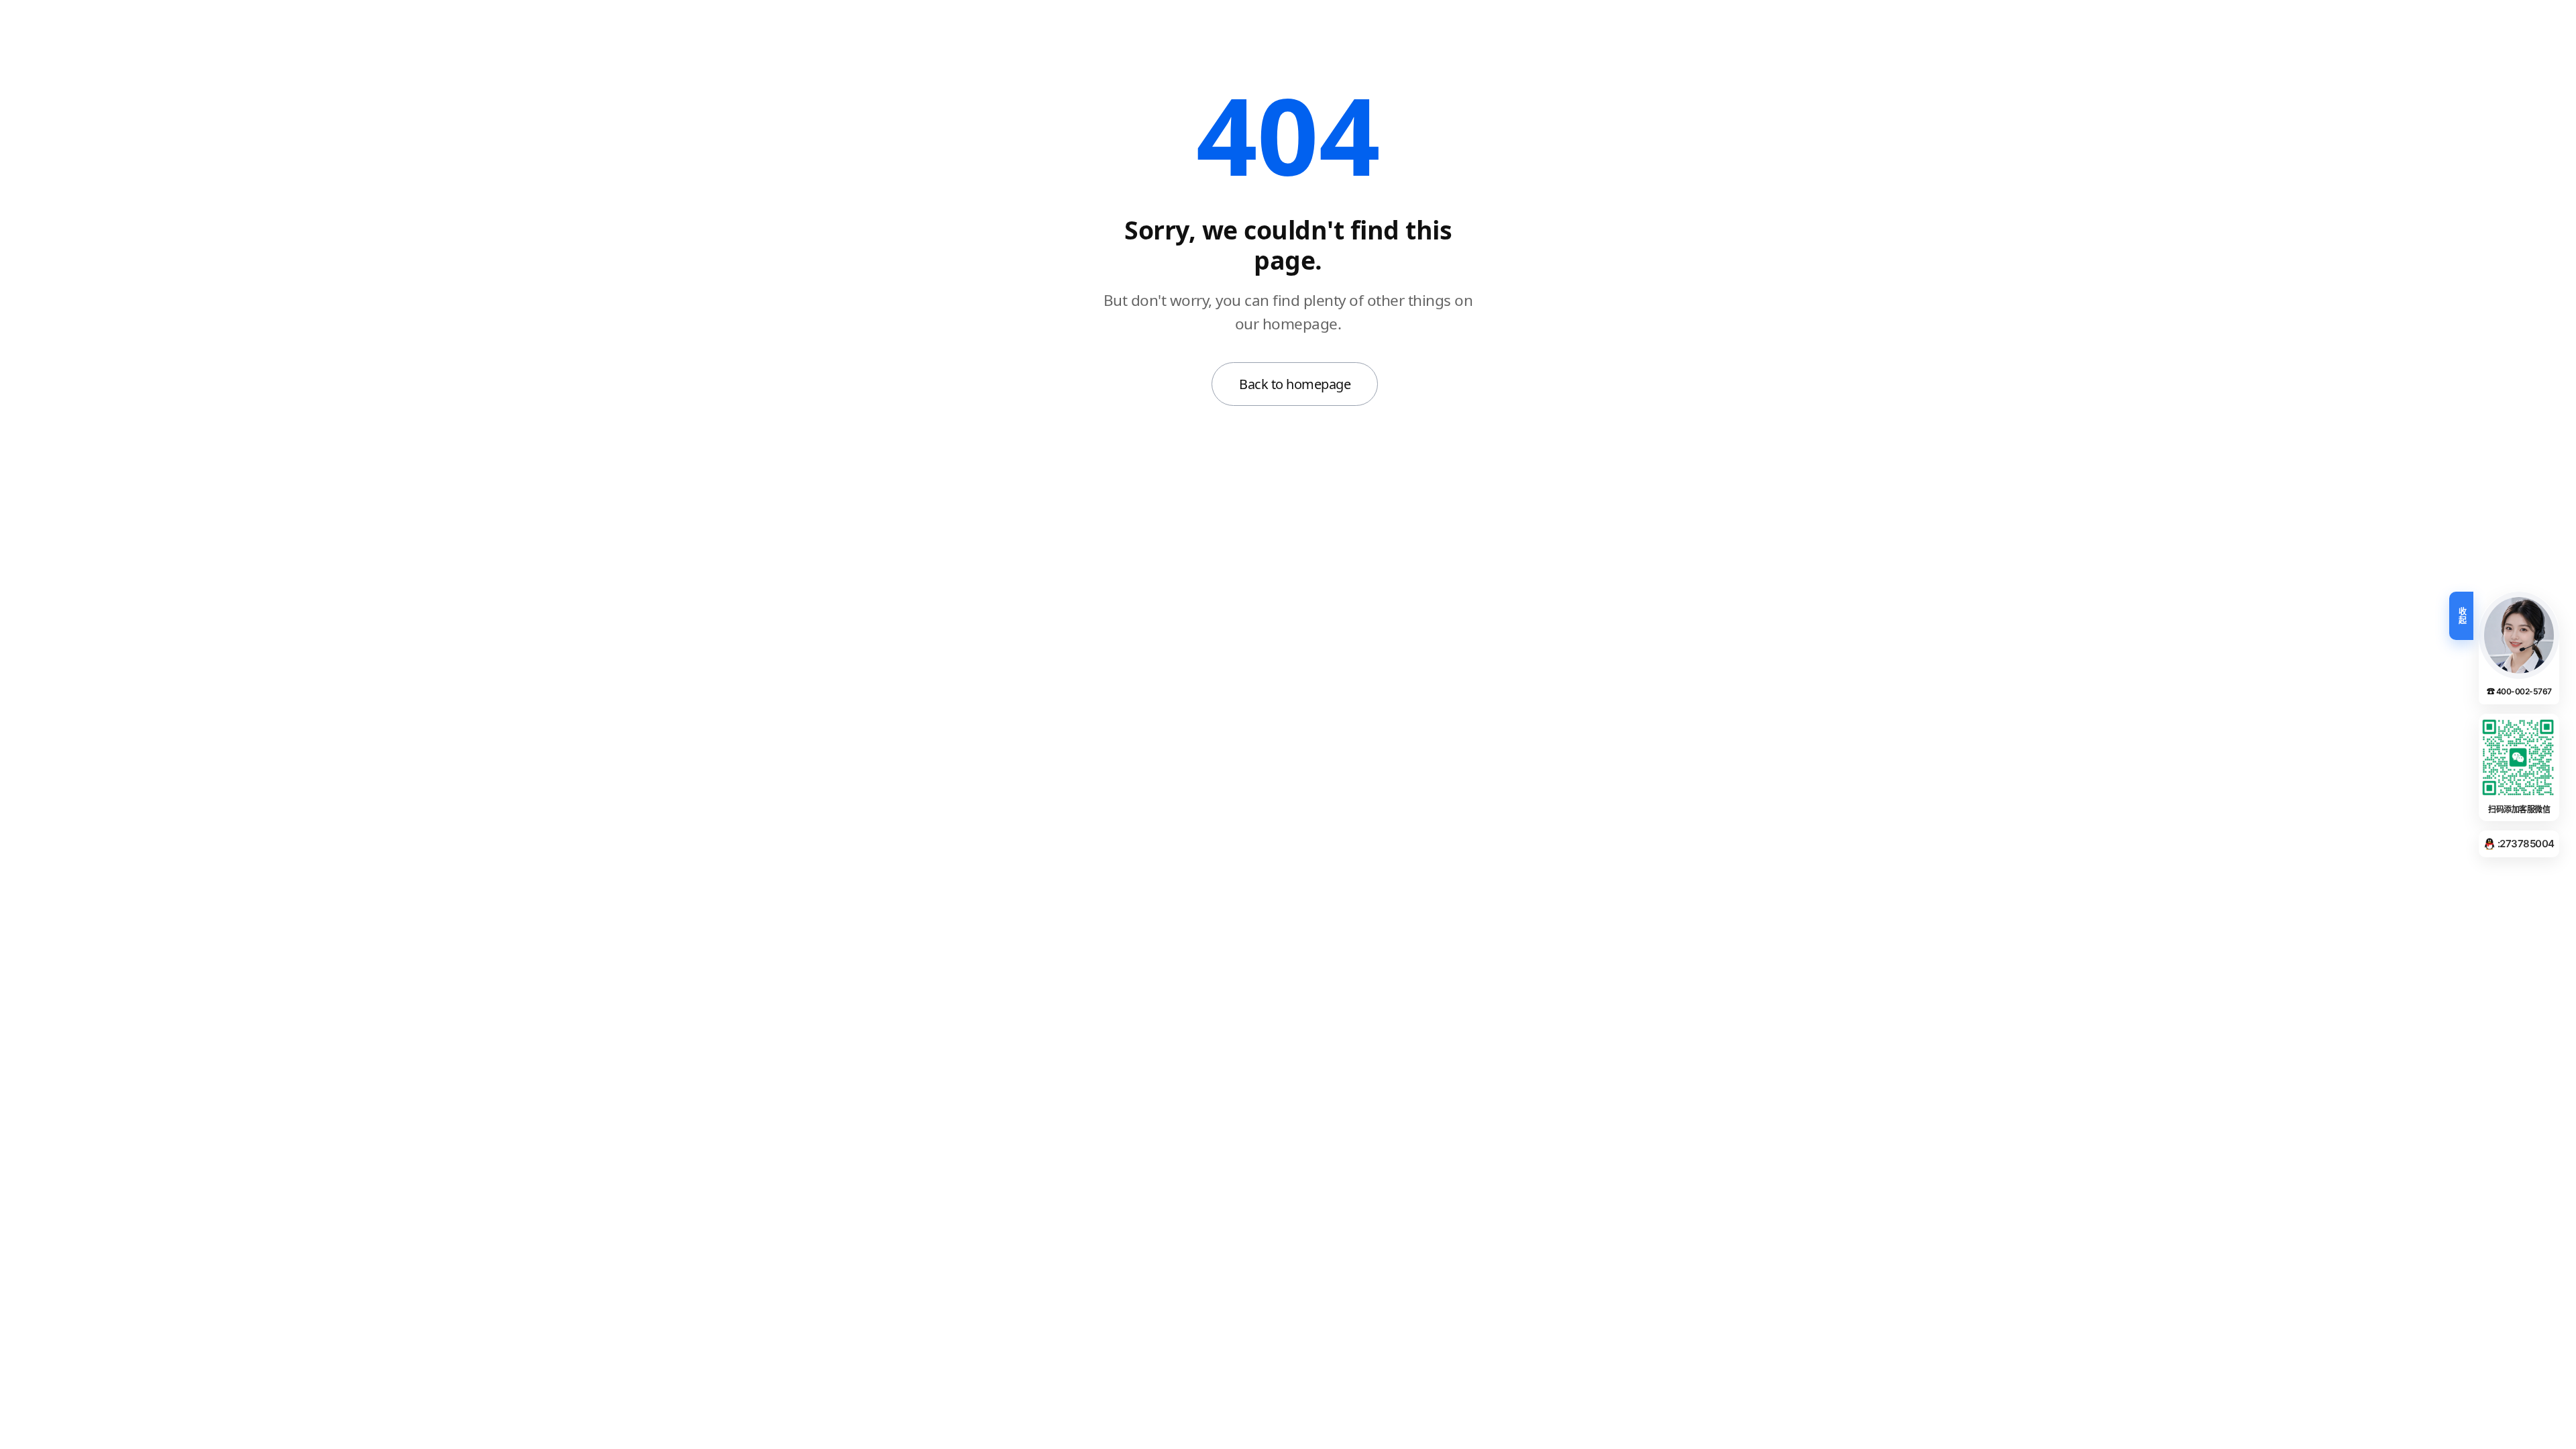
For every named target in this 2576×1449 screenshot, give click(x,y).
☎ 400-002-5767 (2519, 691)
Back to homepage (1295, 384)
